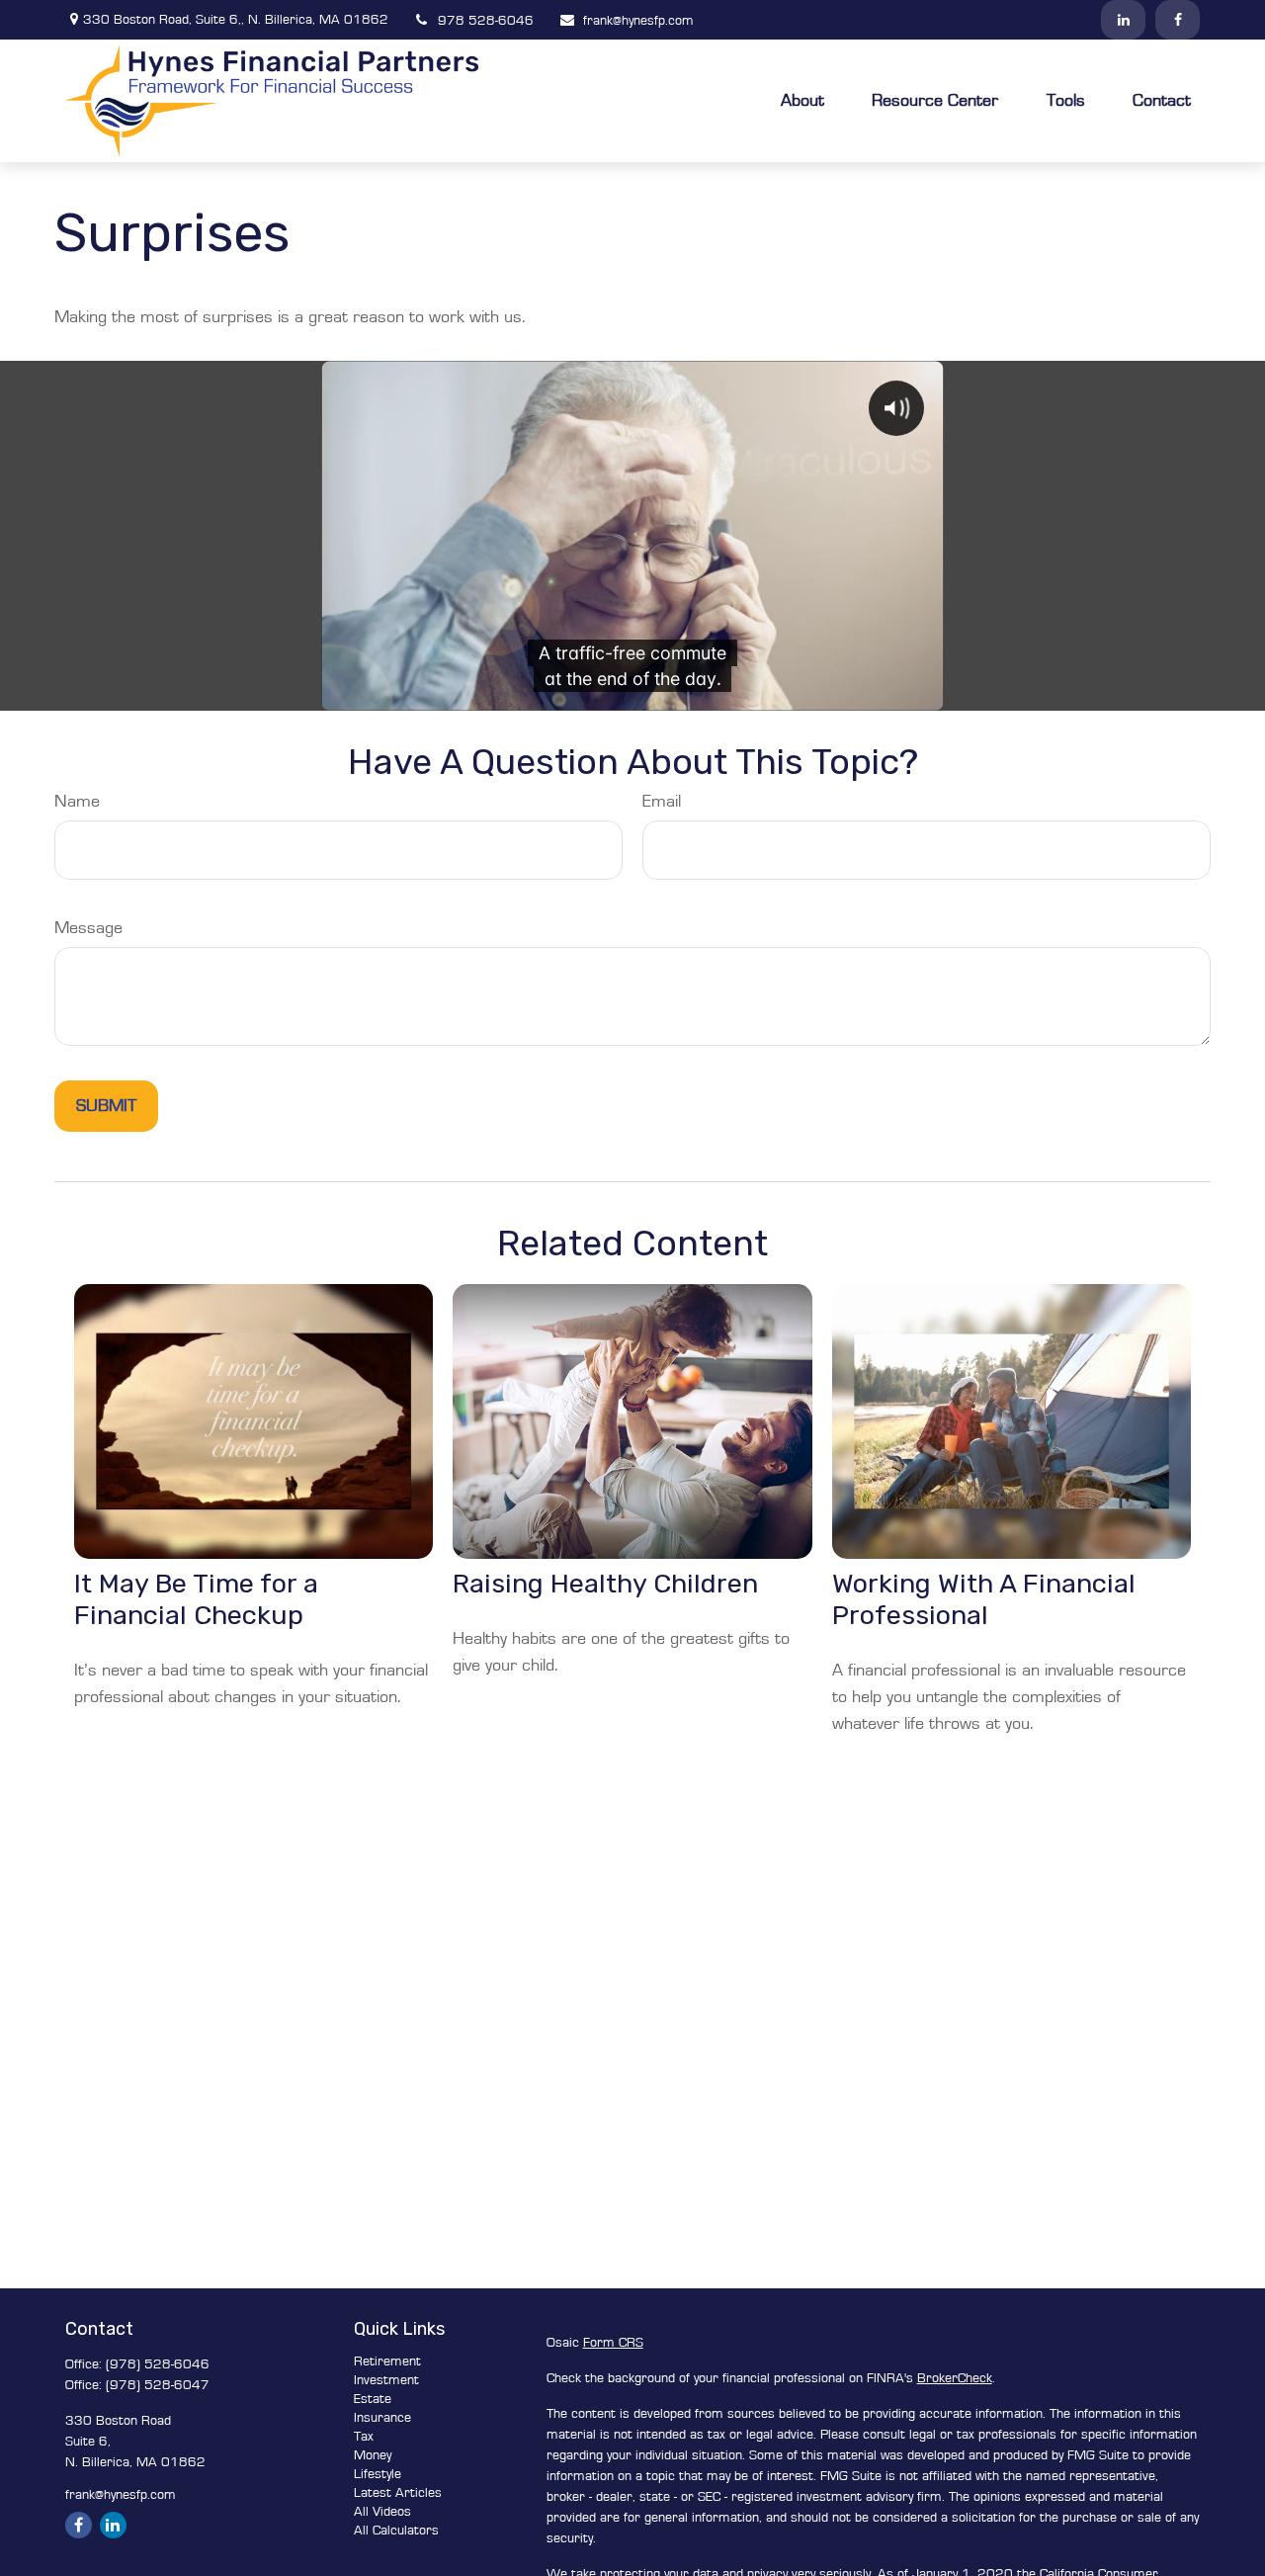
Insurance (382, 2418)
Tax (364, 2437)
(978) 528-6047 (158, 2385)
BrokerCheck (955, 2378)
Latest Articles (398, 2493)
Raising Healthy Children (605, 1584)
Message (88, 928)
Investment (386, 2380)
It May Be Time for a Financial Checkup (196, 1599)
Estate (373, 2399)
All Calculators (396, 2531)
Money (373, 2455)
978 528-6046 (486, 21)
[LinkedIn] (1123, 20)
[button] (802, 100)
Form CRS (613, 2343)
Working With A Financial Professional (984, 1599)
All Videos (382, 2512)
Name (77, 802)
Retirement (387, 2361)
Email (662, 802)
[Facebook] (1178, 20)
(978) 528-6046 (158, 2364)
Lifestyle (378, 2474)
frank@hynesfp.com (638, 21)
